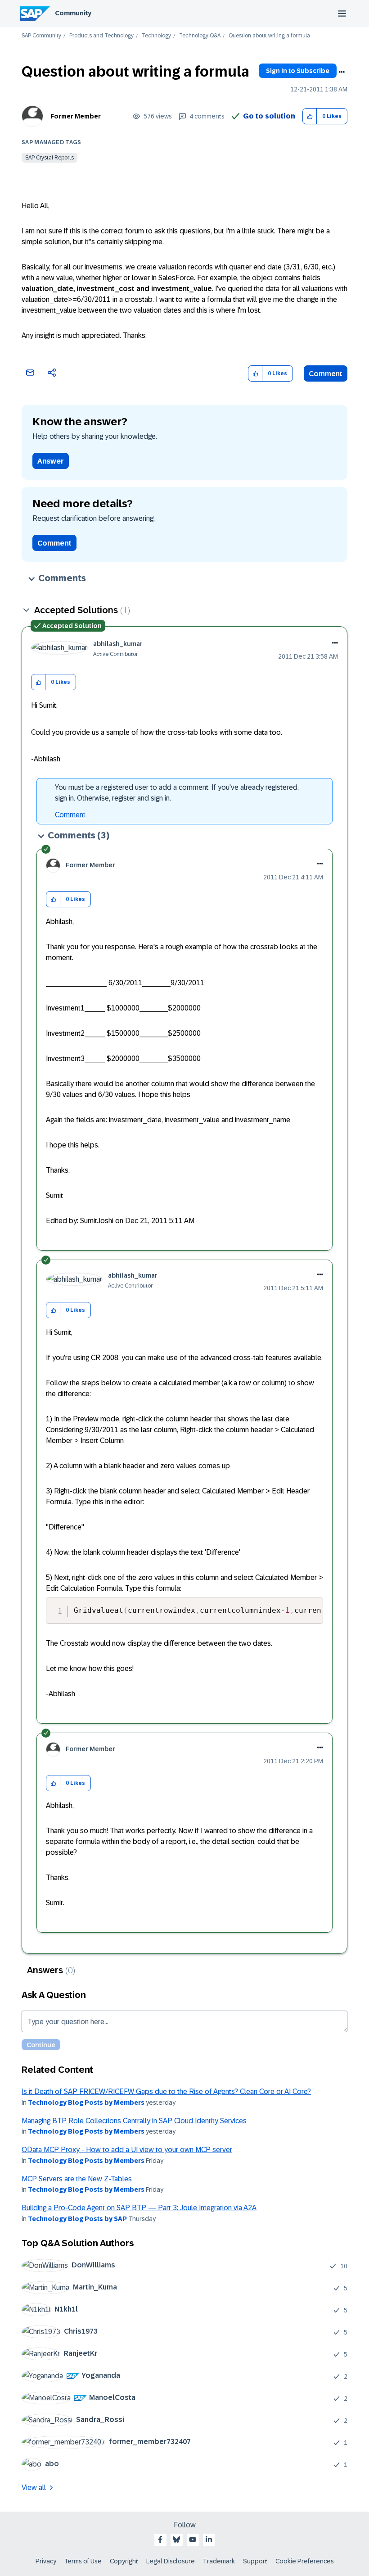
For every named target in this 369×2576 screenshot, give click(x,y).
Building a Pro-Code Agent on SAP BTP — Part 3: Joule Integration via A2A (139, 2208)
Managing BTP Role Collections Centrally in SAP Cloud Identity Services (134, 2121)
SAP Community (41, 36)
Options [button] (342, 72)
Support (255, 2561)
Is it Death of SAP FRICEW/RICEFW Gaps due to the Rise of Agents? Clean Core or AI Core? (166, 2091)
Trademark (219, 2561)
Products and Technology (101, 36)
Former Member (76, 116)
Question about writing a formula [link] (269, 36)
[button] (310, 116)
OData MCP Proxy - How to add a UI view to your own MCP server (127, 2150)
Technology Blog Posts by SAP (77, 2219)
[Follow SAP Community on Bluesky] (176, 2540)
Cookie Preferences (305, 2561)
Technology (156, 36)
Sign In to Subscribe (298, 71)
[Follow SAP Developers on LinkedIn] (209, 2540)
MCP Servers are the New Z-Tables (77, 2179)
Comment (326, 374)
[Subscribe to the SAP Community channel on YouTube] (193, 2540)
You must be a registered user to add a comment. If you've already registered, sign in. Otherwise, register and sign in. (177, 793)
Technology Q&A (200, 36)
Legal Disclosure (171, 2561)
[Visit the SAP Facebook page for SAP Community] (160, 2540)
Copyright (124, 2561)
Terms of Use (83, 2561)
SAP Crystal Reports (49, 158)
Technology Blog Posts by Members (86, 2103)
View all (34, 2487)
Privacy (46, 2561)
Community (73, 13)
